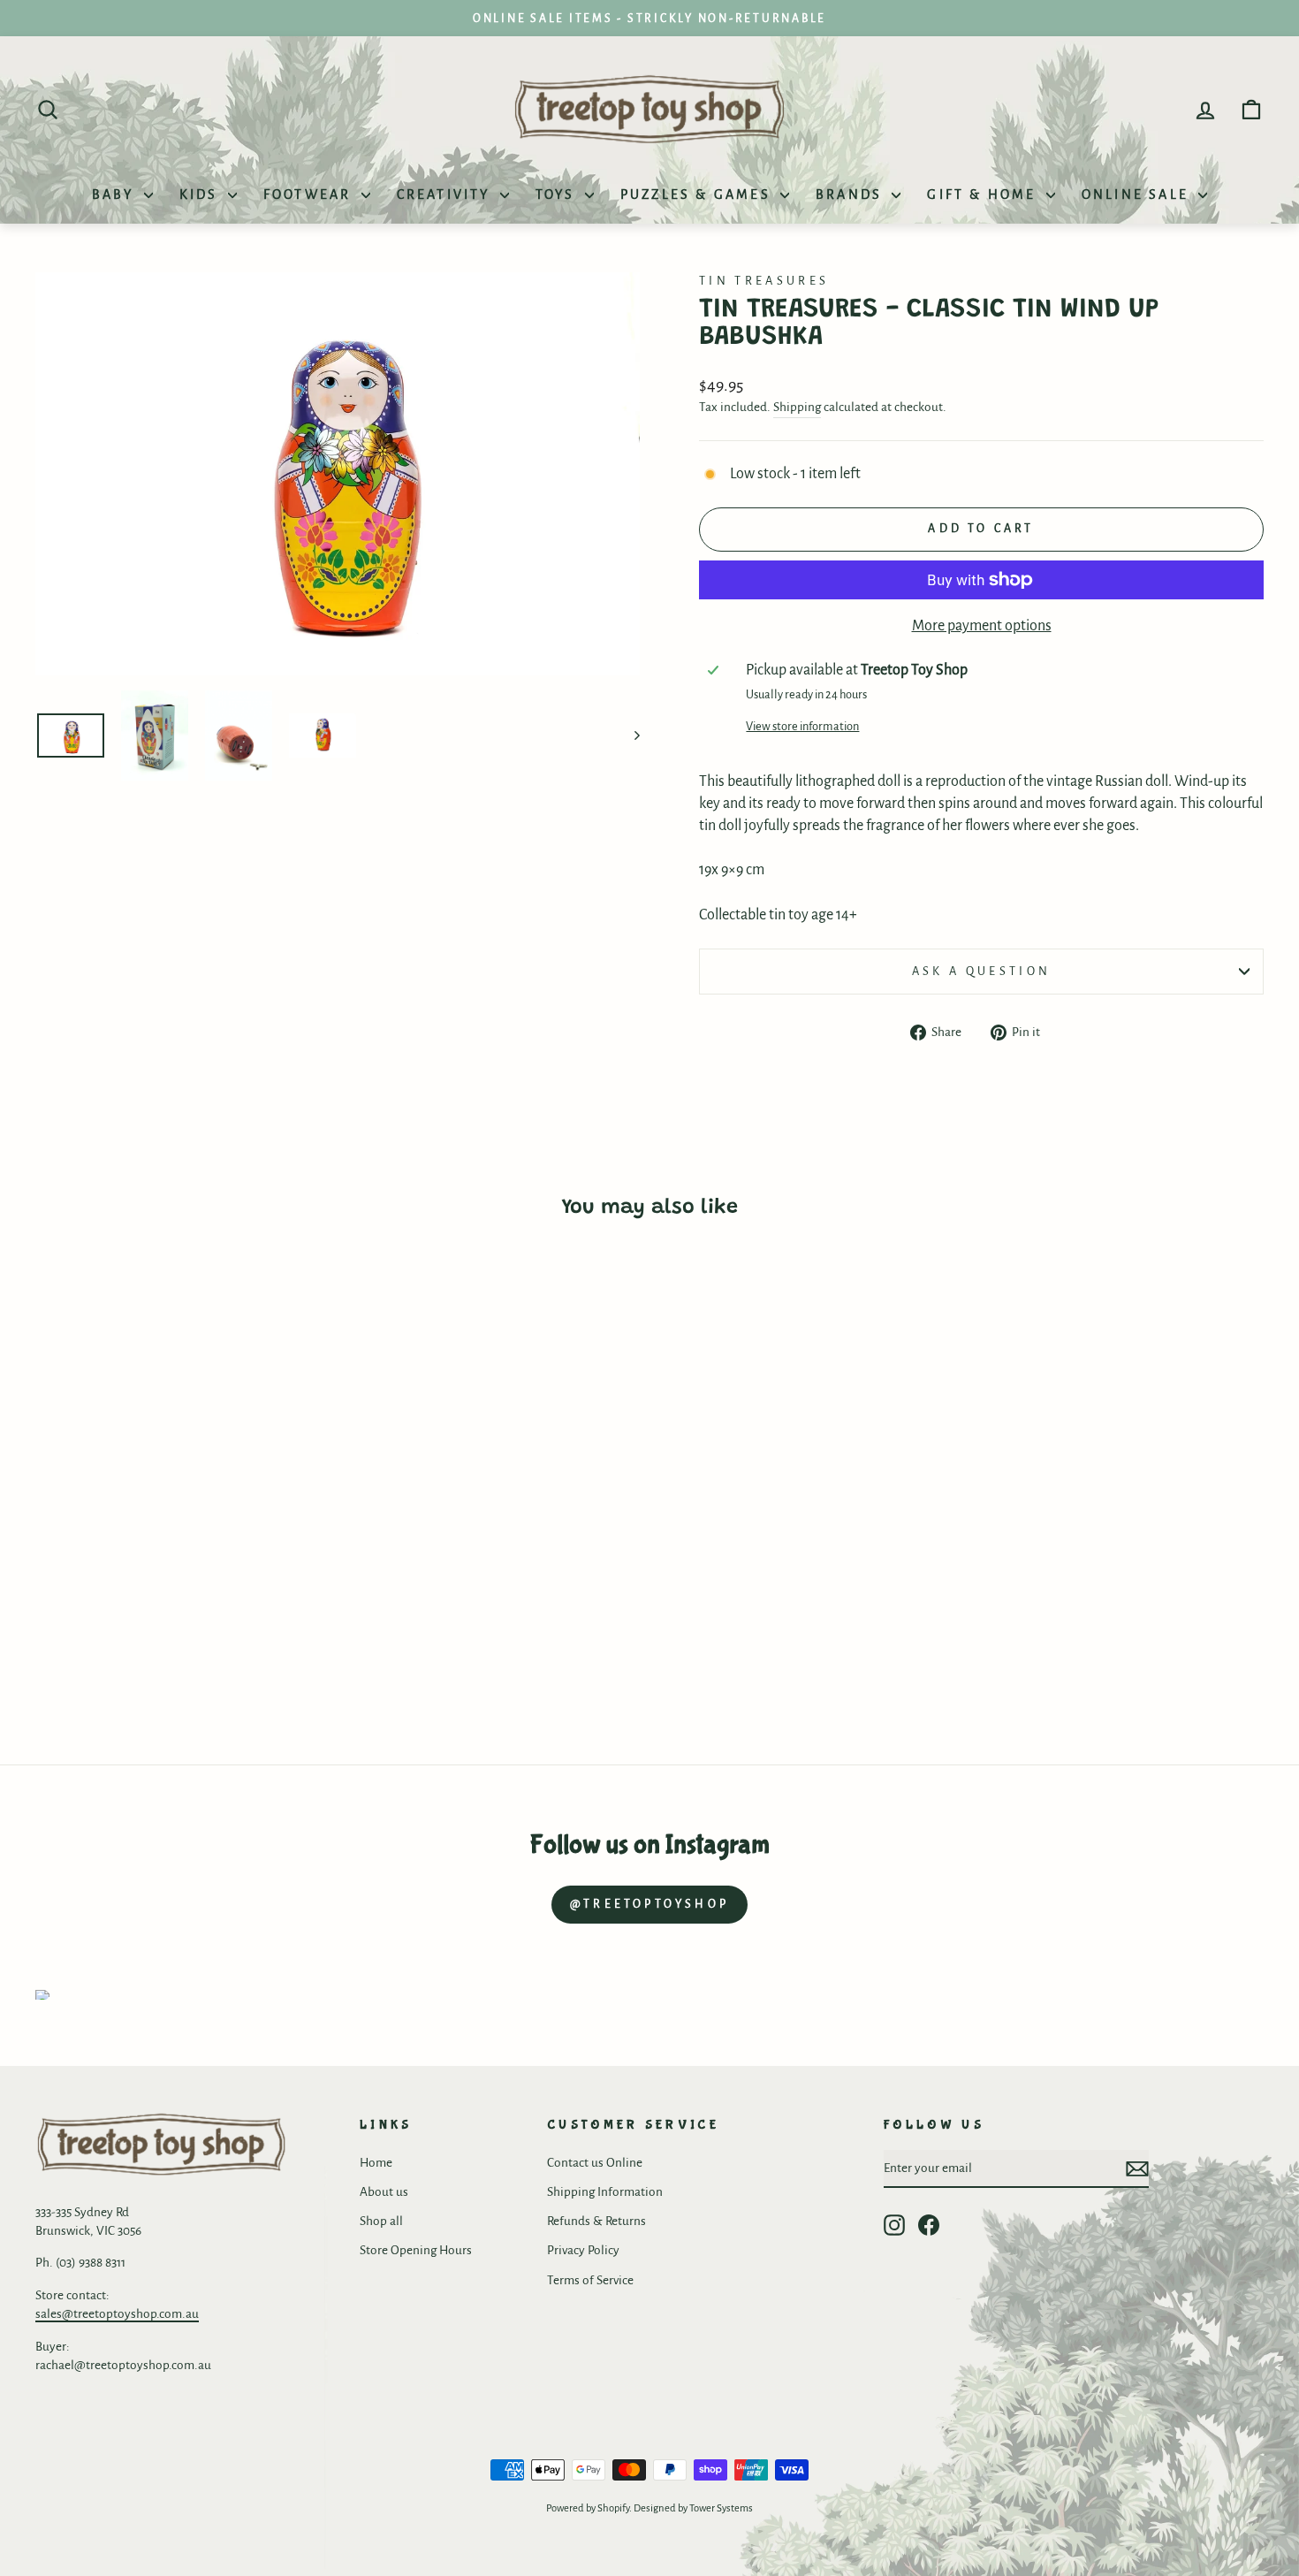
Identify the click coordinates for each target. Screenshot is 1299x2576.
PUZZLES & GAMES (698, 194)
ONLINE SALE (1138, 194)
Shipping (797, 407)
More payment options (982, 626)
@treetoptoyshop (649, 1904)
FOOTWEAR (310, 194)
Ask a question (981, 971)
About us (384, 2192)
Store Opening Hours (416, 2250)
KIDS (201, 194)
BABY (116, 194)
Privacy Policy (583, 2250)
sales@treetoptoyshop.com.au (117, 2314)
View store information (802, 726)
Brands (851, 194)
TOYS (558, 194)
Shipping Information (605, 2192)
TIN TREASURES (764, 281)
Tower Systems (721, 2508)
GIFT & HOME (984, 194)
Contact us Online (595, 2163)
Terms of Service (590, 2280)
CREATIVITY (446, 194)
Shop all (381, 2221)
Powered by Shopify (588, 2508)
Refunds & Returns (596, 2221)
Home (376, 2163)
